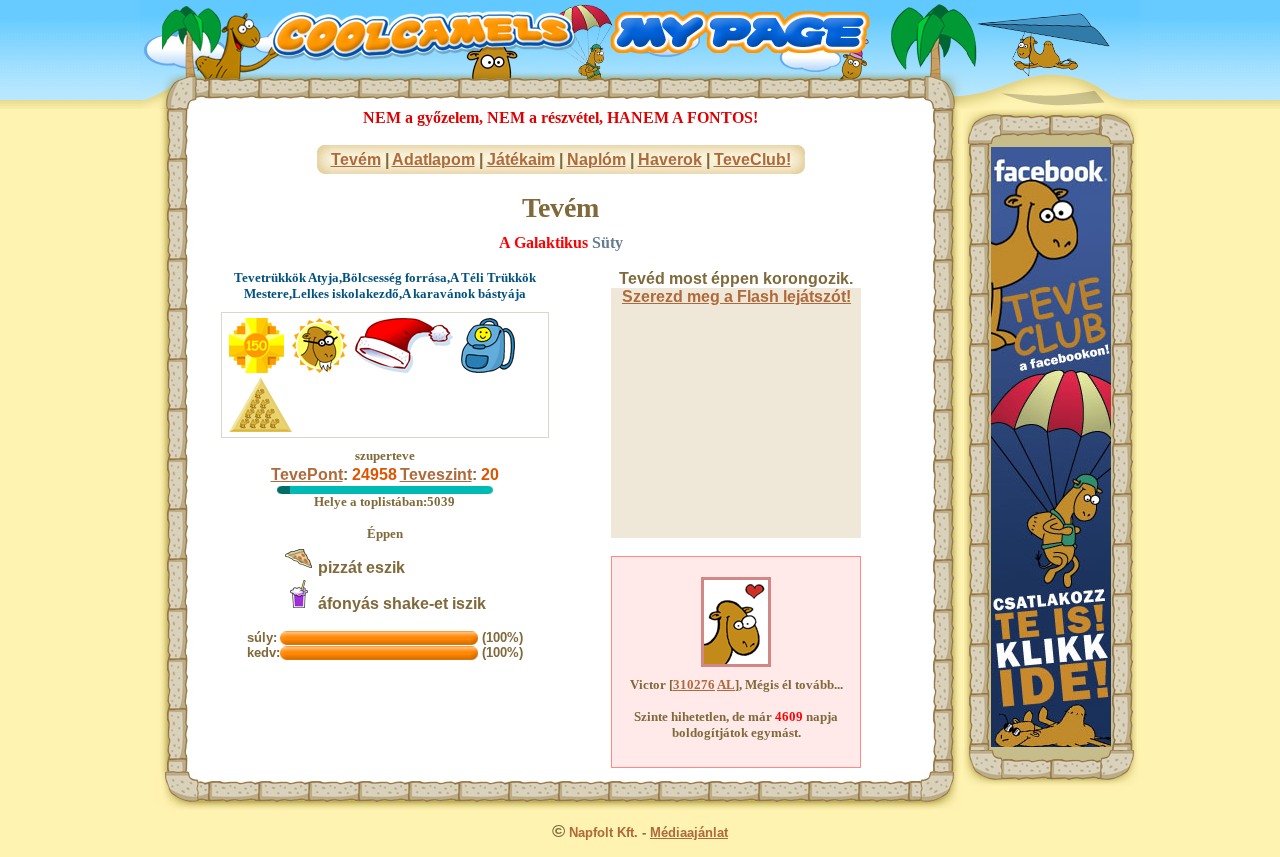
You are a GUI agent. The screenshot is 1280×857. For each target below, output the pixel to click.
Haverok (670, 159)
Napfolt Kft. (603, 832)
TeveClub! (752, 159)
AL (726, 684)
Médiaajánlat (689, 832)
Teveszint (436, 474)
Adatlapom (433, 159)
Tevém (356, 159)
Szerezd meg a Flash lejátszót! (736, 296)
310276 (694, 684)
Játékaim (521, 159)
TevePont (307, 474)
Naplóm (596, 159)
